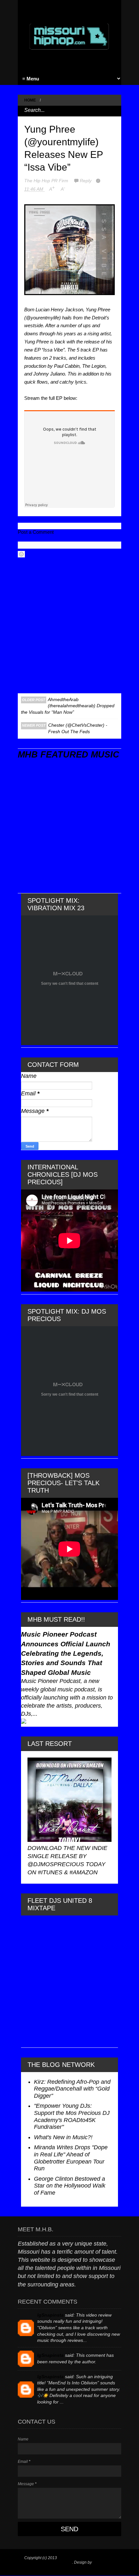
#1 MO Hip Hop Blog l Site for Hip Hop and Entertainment (67, 2560)
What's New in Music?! (63, 2137)
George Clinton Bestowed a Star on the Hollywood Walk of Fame (70, 2186)
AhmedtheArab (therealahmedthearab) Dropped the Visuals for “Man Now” (68, 706)
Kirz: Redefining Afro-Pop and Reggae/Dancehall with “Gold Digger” (72, 2089)
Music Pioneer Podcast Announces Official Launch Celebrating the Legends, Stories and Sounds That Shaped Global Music (66, 1653)
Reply (86, 181)
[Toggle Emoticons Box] (21, 554)
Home (30, 100)
